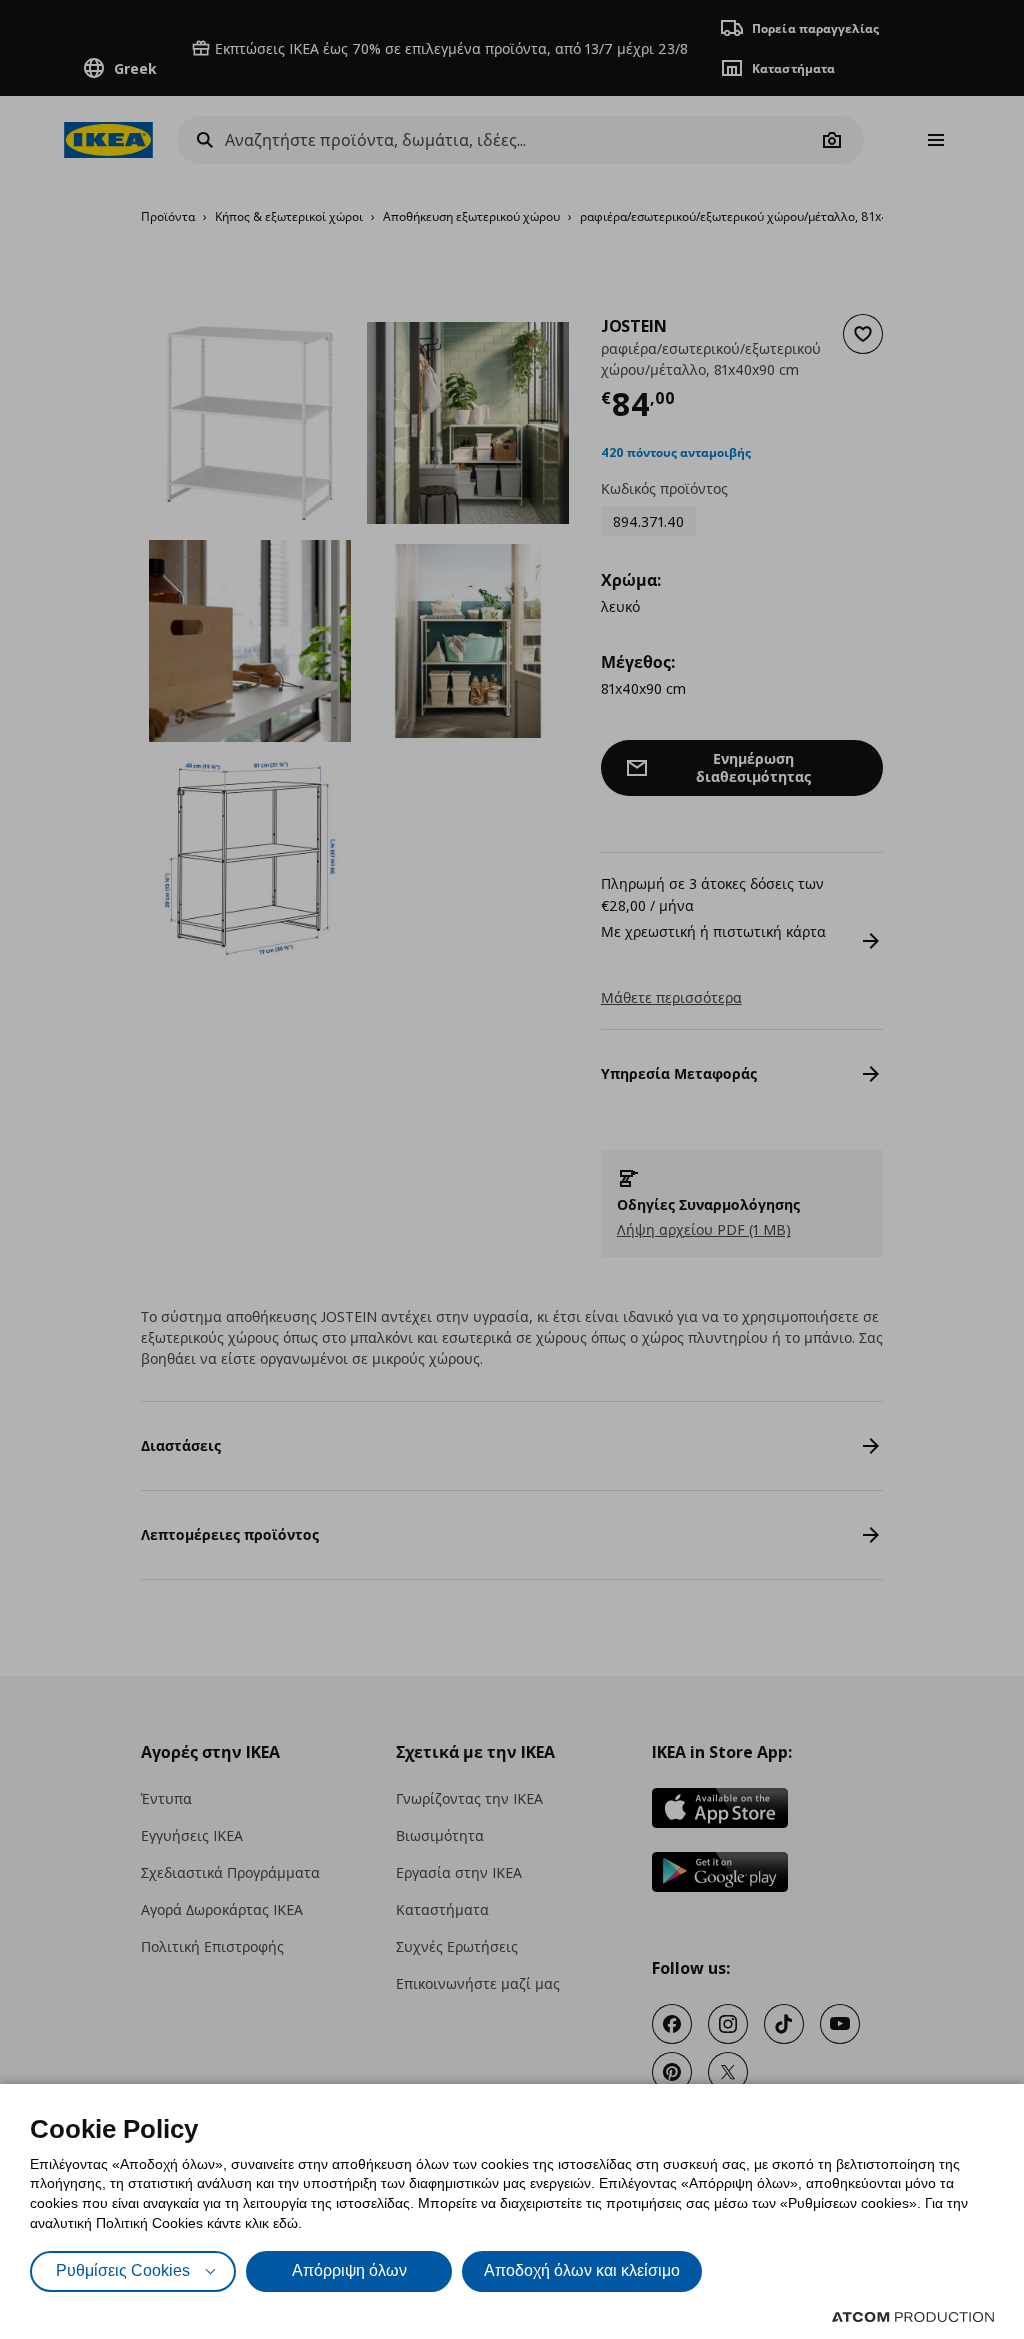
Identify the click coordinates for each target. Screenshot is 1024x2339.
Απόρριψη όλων (349, 2270)
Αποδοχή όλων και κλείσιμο (582, 2270)
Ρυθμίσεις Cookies (123, 2270)
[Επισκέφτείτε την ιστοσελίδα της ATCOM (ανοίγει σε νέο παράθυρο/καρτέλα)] (913, 2317)
